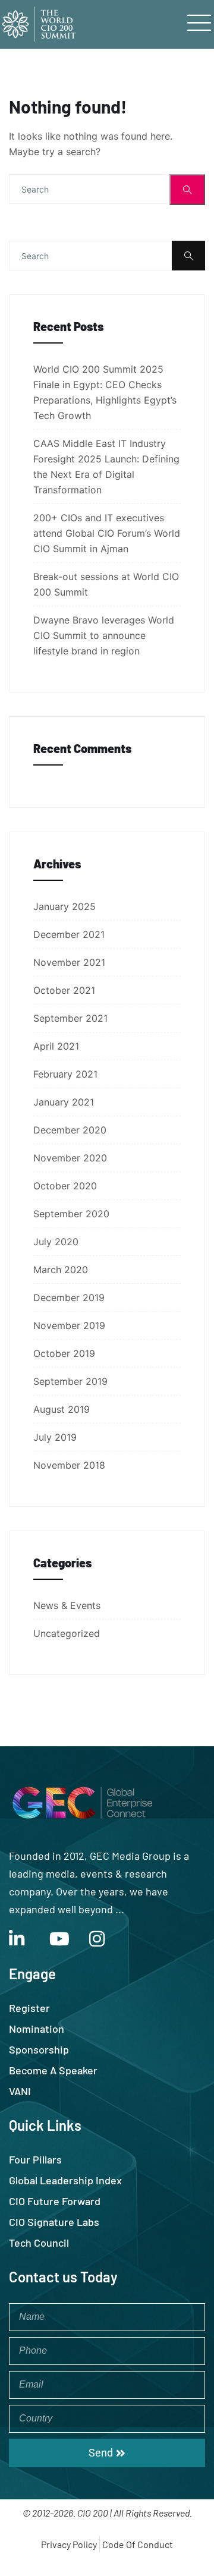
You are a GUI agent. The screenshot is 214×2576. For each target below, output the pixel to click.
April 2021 (56, 1046)
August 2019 (62, 1409)
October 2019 (64, 1353)
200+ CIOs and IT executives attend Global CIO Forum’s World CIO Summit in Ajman (107, 533)
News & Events (67, 1605)
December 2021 (69, 934)
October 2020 (65, 1186)
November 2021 (69, 962)
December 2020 (70, 1130)
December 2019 (69, 1298)
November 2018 (69, 1465)
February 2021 (65, 1074)
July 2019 (55, 1437)
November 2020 (70, 1158)
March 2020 (61, 1270)
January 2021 (64, 1102)
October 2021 (64, 990)
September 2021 (70, 1018)
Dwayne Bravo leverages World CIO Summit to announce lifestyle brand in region (104, 635)
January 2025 (64, 906)
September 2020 (71, 1214)
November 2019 (69, 1325)
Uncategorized (67, 1633)
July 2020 (56, 1242)
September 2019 (70, 1381)
